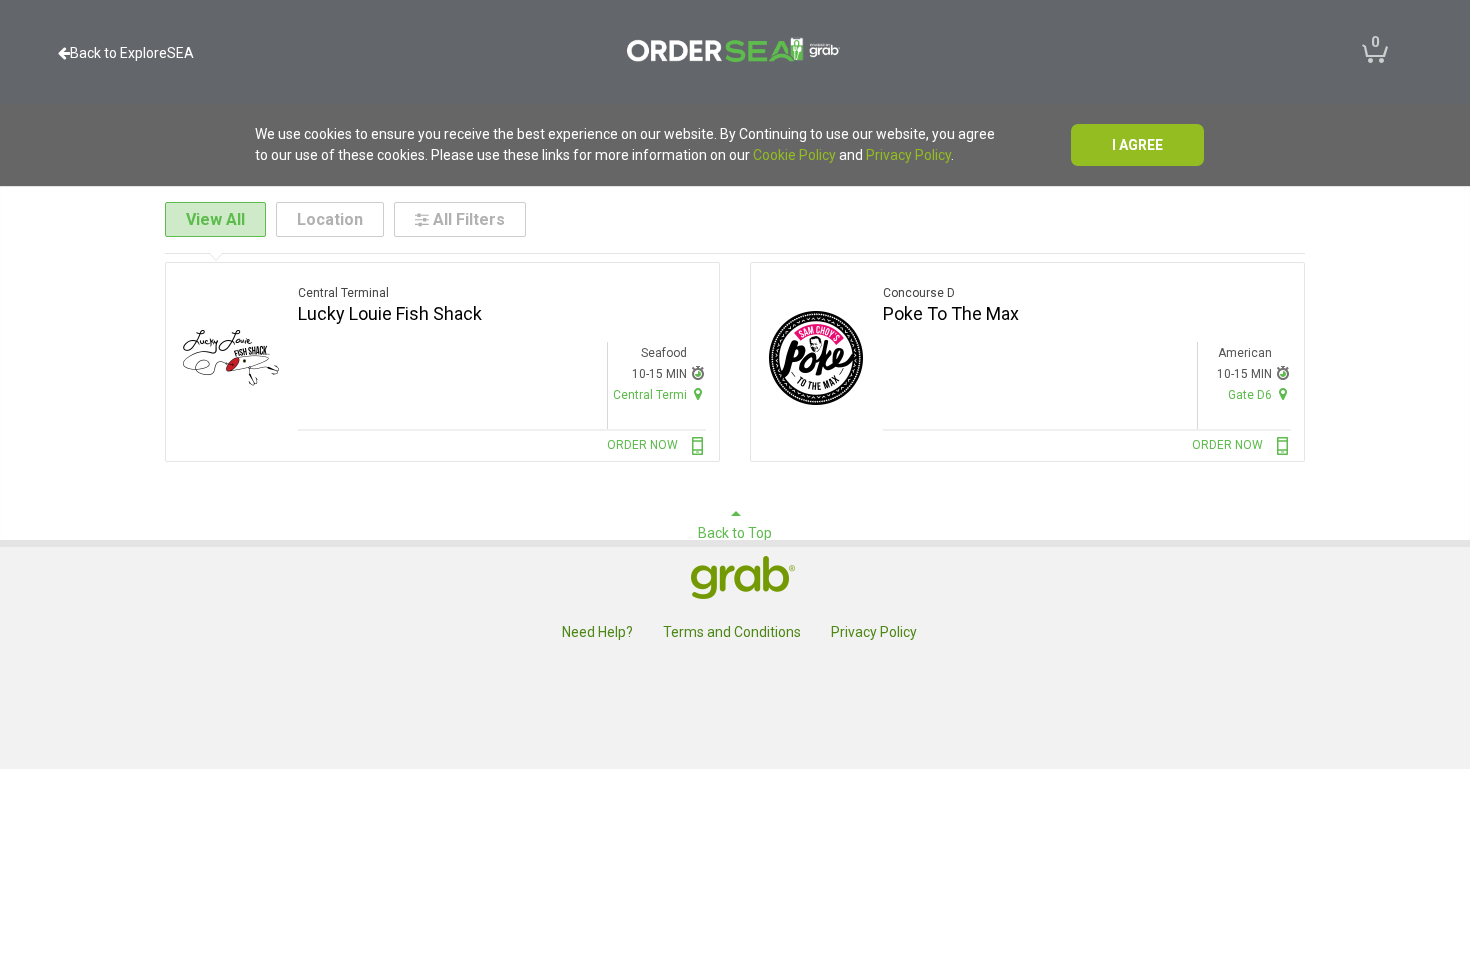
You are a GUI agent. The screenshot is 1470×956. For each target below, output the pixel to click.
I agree (1137, 145)
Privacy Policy (908, 155)
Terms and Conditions (732, 632)
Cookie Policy (794, 155)
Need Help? (597, 632)
